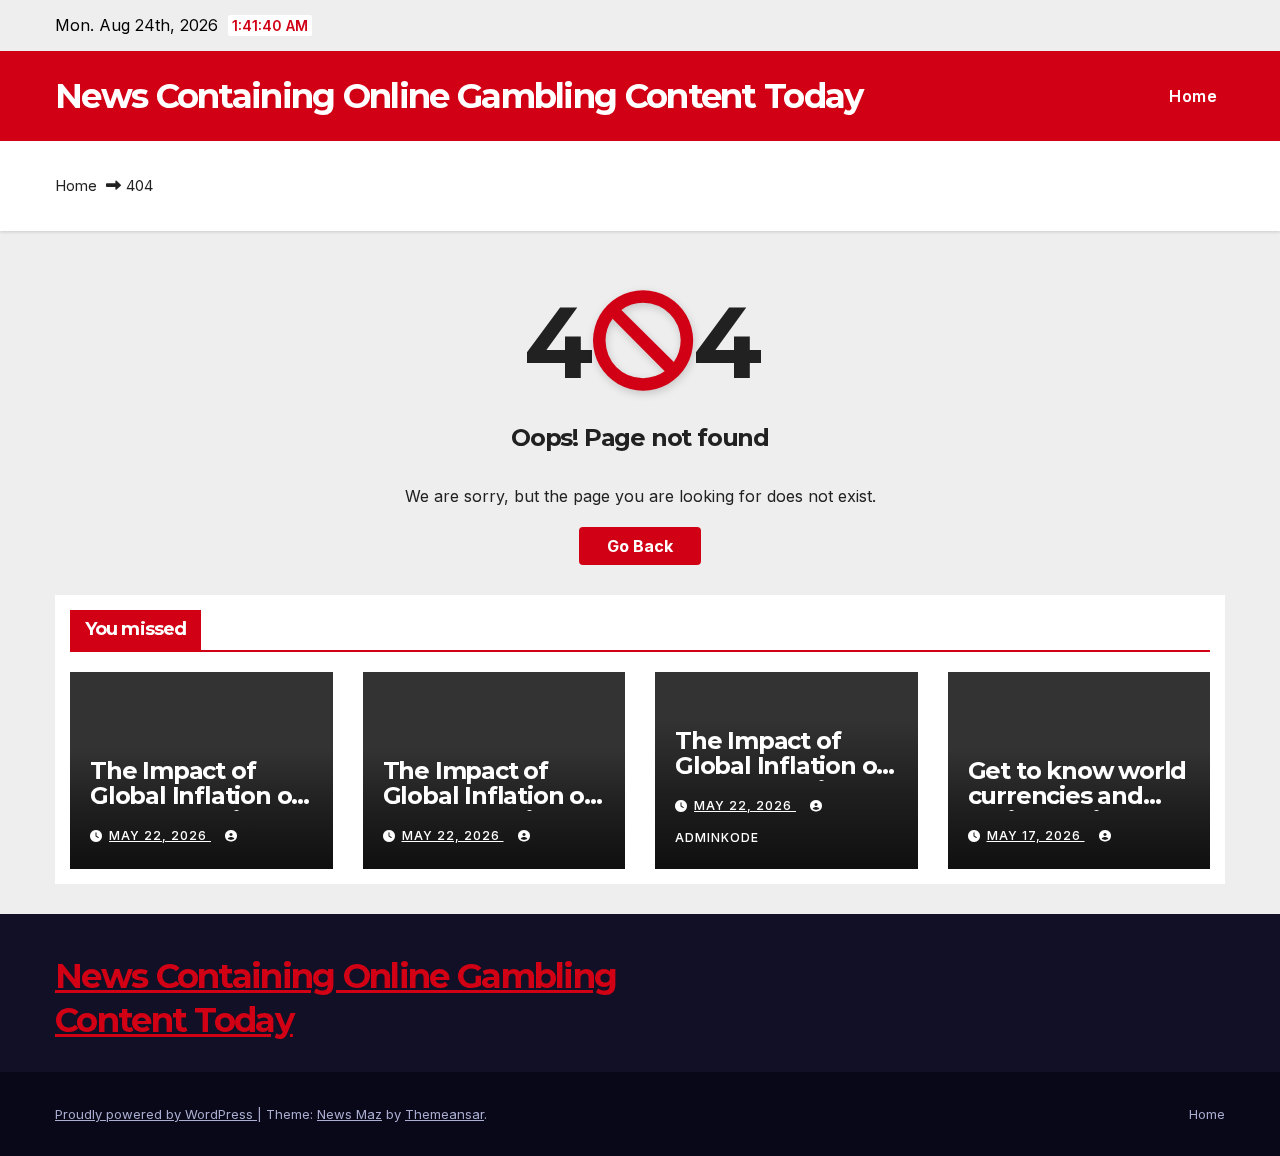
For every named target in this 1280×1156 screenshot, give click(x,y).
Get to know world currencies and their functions (1077, 795)
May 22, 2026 (160, 835)
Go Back (640, 546)
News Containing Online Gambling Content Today (459, 96)
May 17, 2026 (1036, 835)
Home (1193, 96)
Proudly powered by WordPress (156, 1114)
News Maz (349, 1114)
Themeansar (444, 1114)
